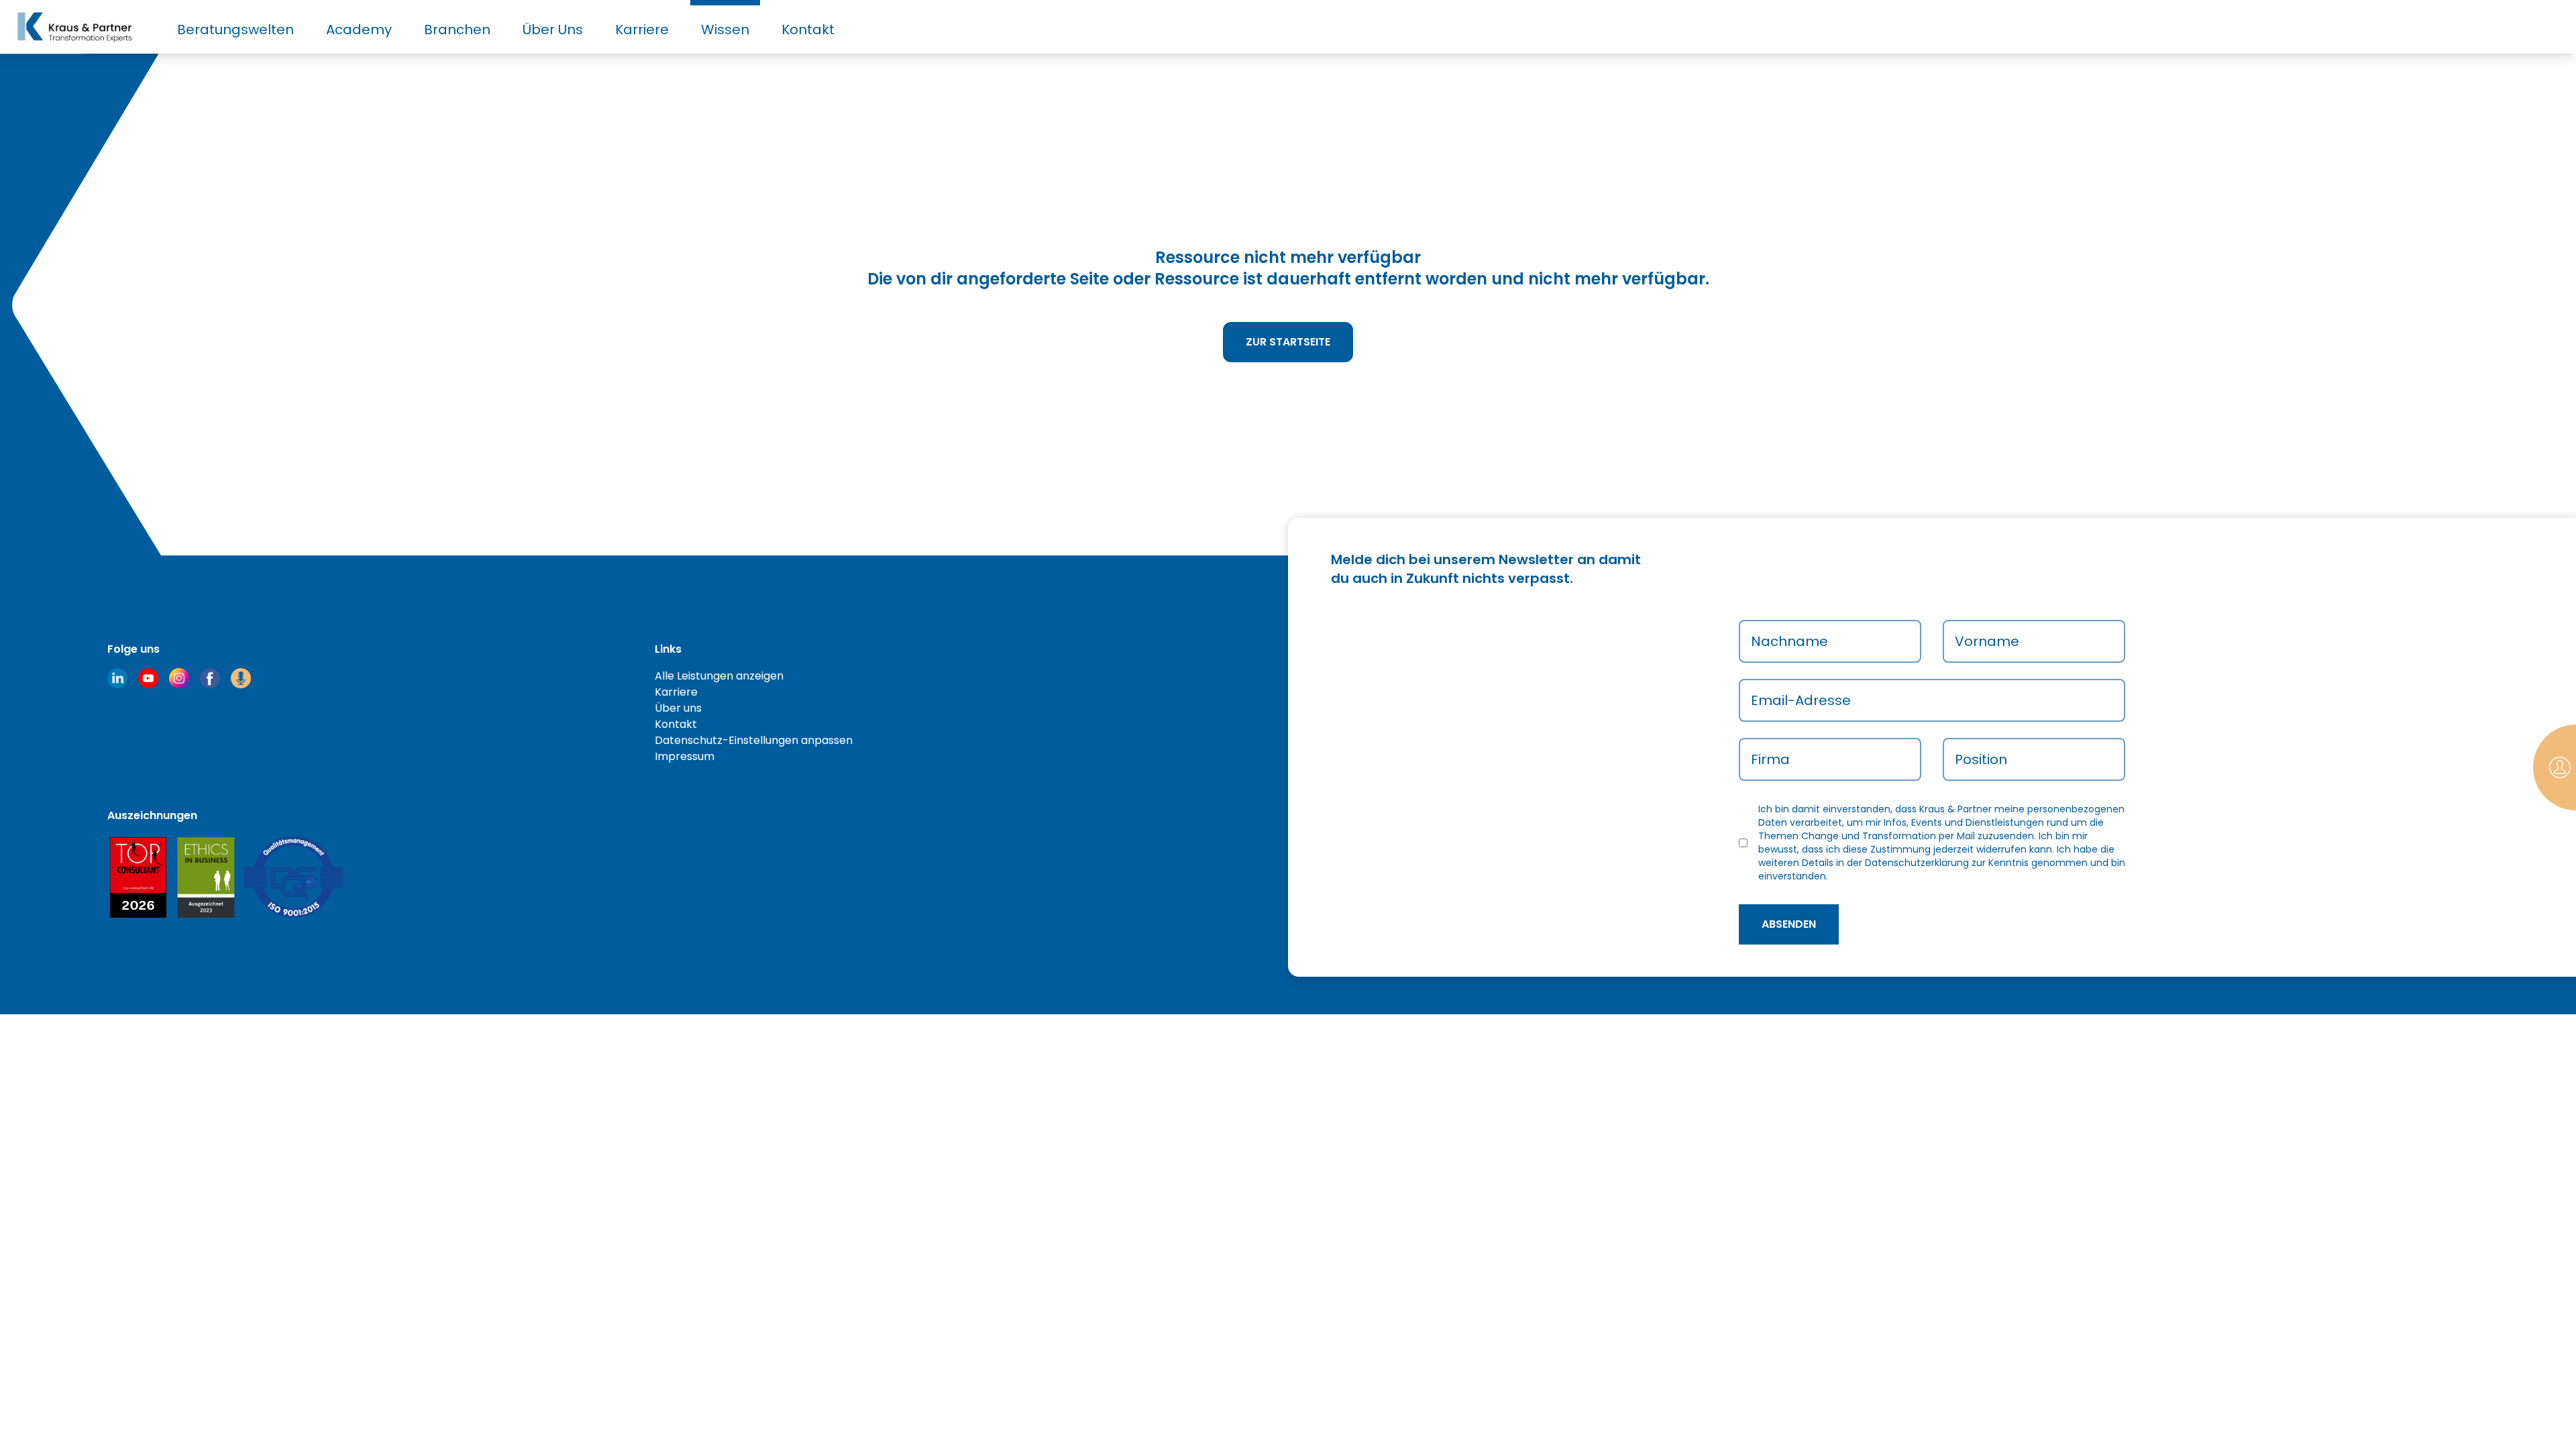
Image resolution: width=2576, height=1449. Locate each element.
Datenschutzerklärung (1917, 863)
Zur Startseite (1288, 342)
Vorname (1987, 641)
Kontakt (808, 30)
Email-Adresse (1801, 700)
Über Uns (553, 30)
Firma (1770, 759)
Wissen (725, 30)
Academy (359, 30)
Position (1981, 759)
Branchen (457, 30)
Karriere (642, 30)
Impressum (685, 756)
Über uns (678, 708)
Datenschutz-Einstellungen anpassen (754, 740)
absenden (1789, 924)
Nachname (1789, 641)
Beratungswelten (235, 30)
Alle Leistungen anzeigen (719, 676)
